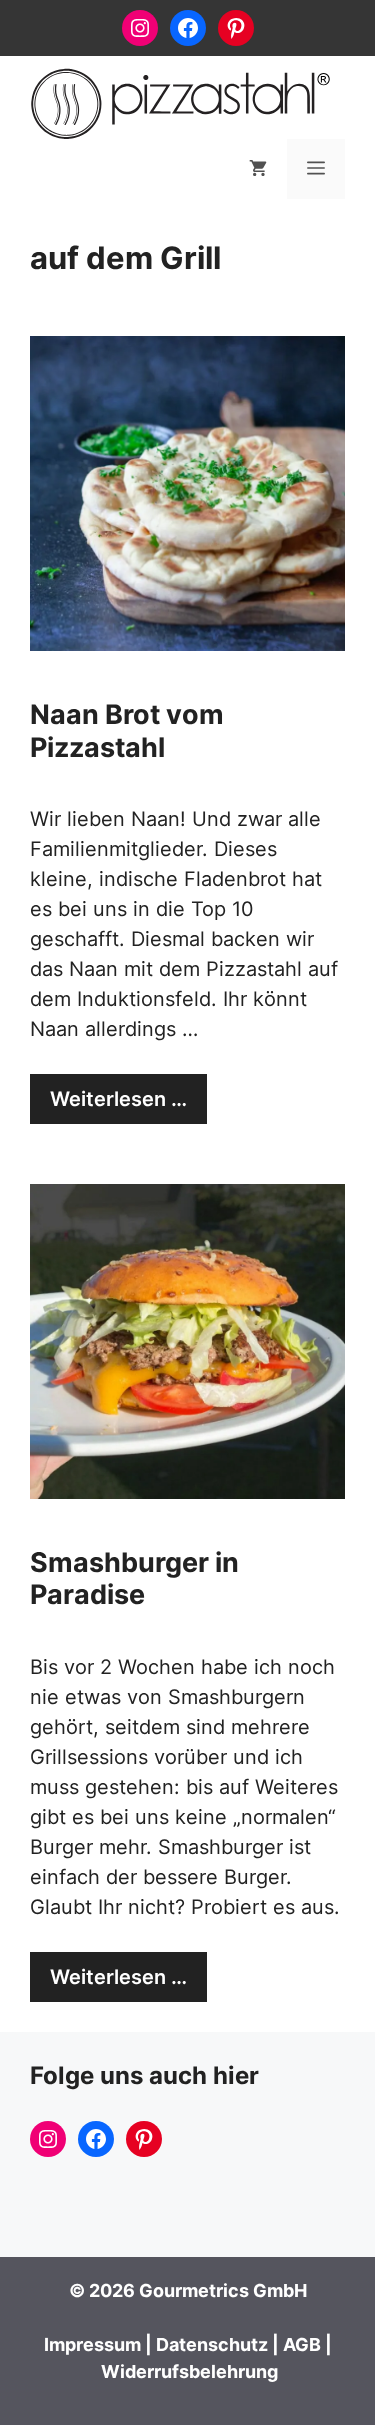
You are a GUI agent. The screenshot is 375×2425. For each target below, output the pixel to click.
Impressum (92, 2344)
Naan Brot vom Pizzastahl (127, 730)
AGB (302, 2344)
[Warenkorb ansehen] (258, 169)
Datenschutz (212, 2344)
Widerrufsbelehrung (189, 2371)
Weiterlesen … (118, 1099)
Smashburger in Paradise (134, 1578)
